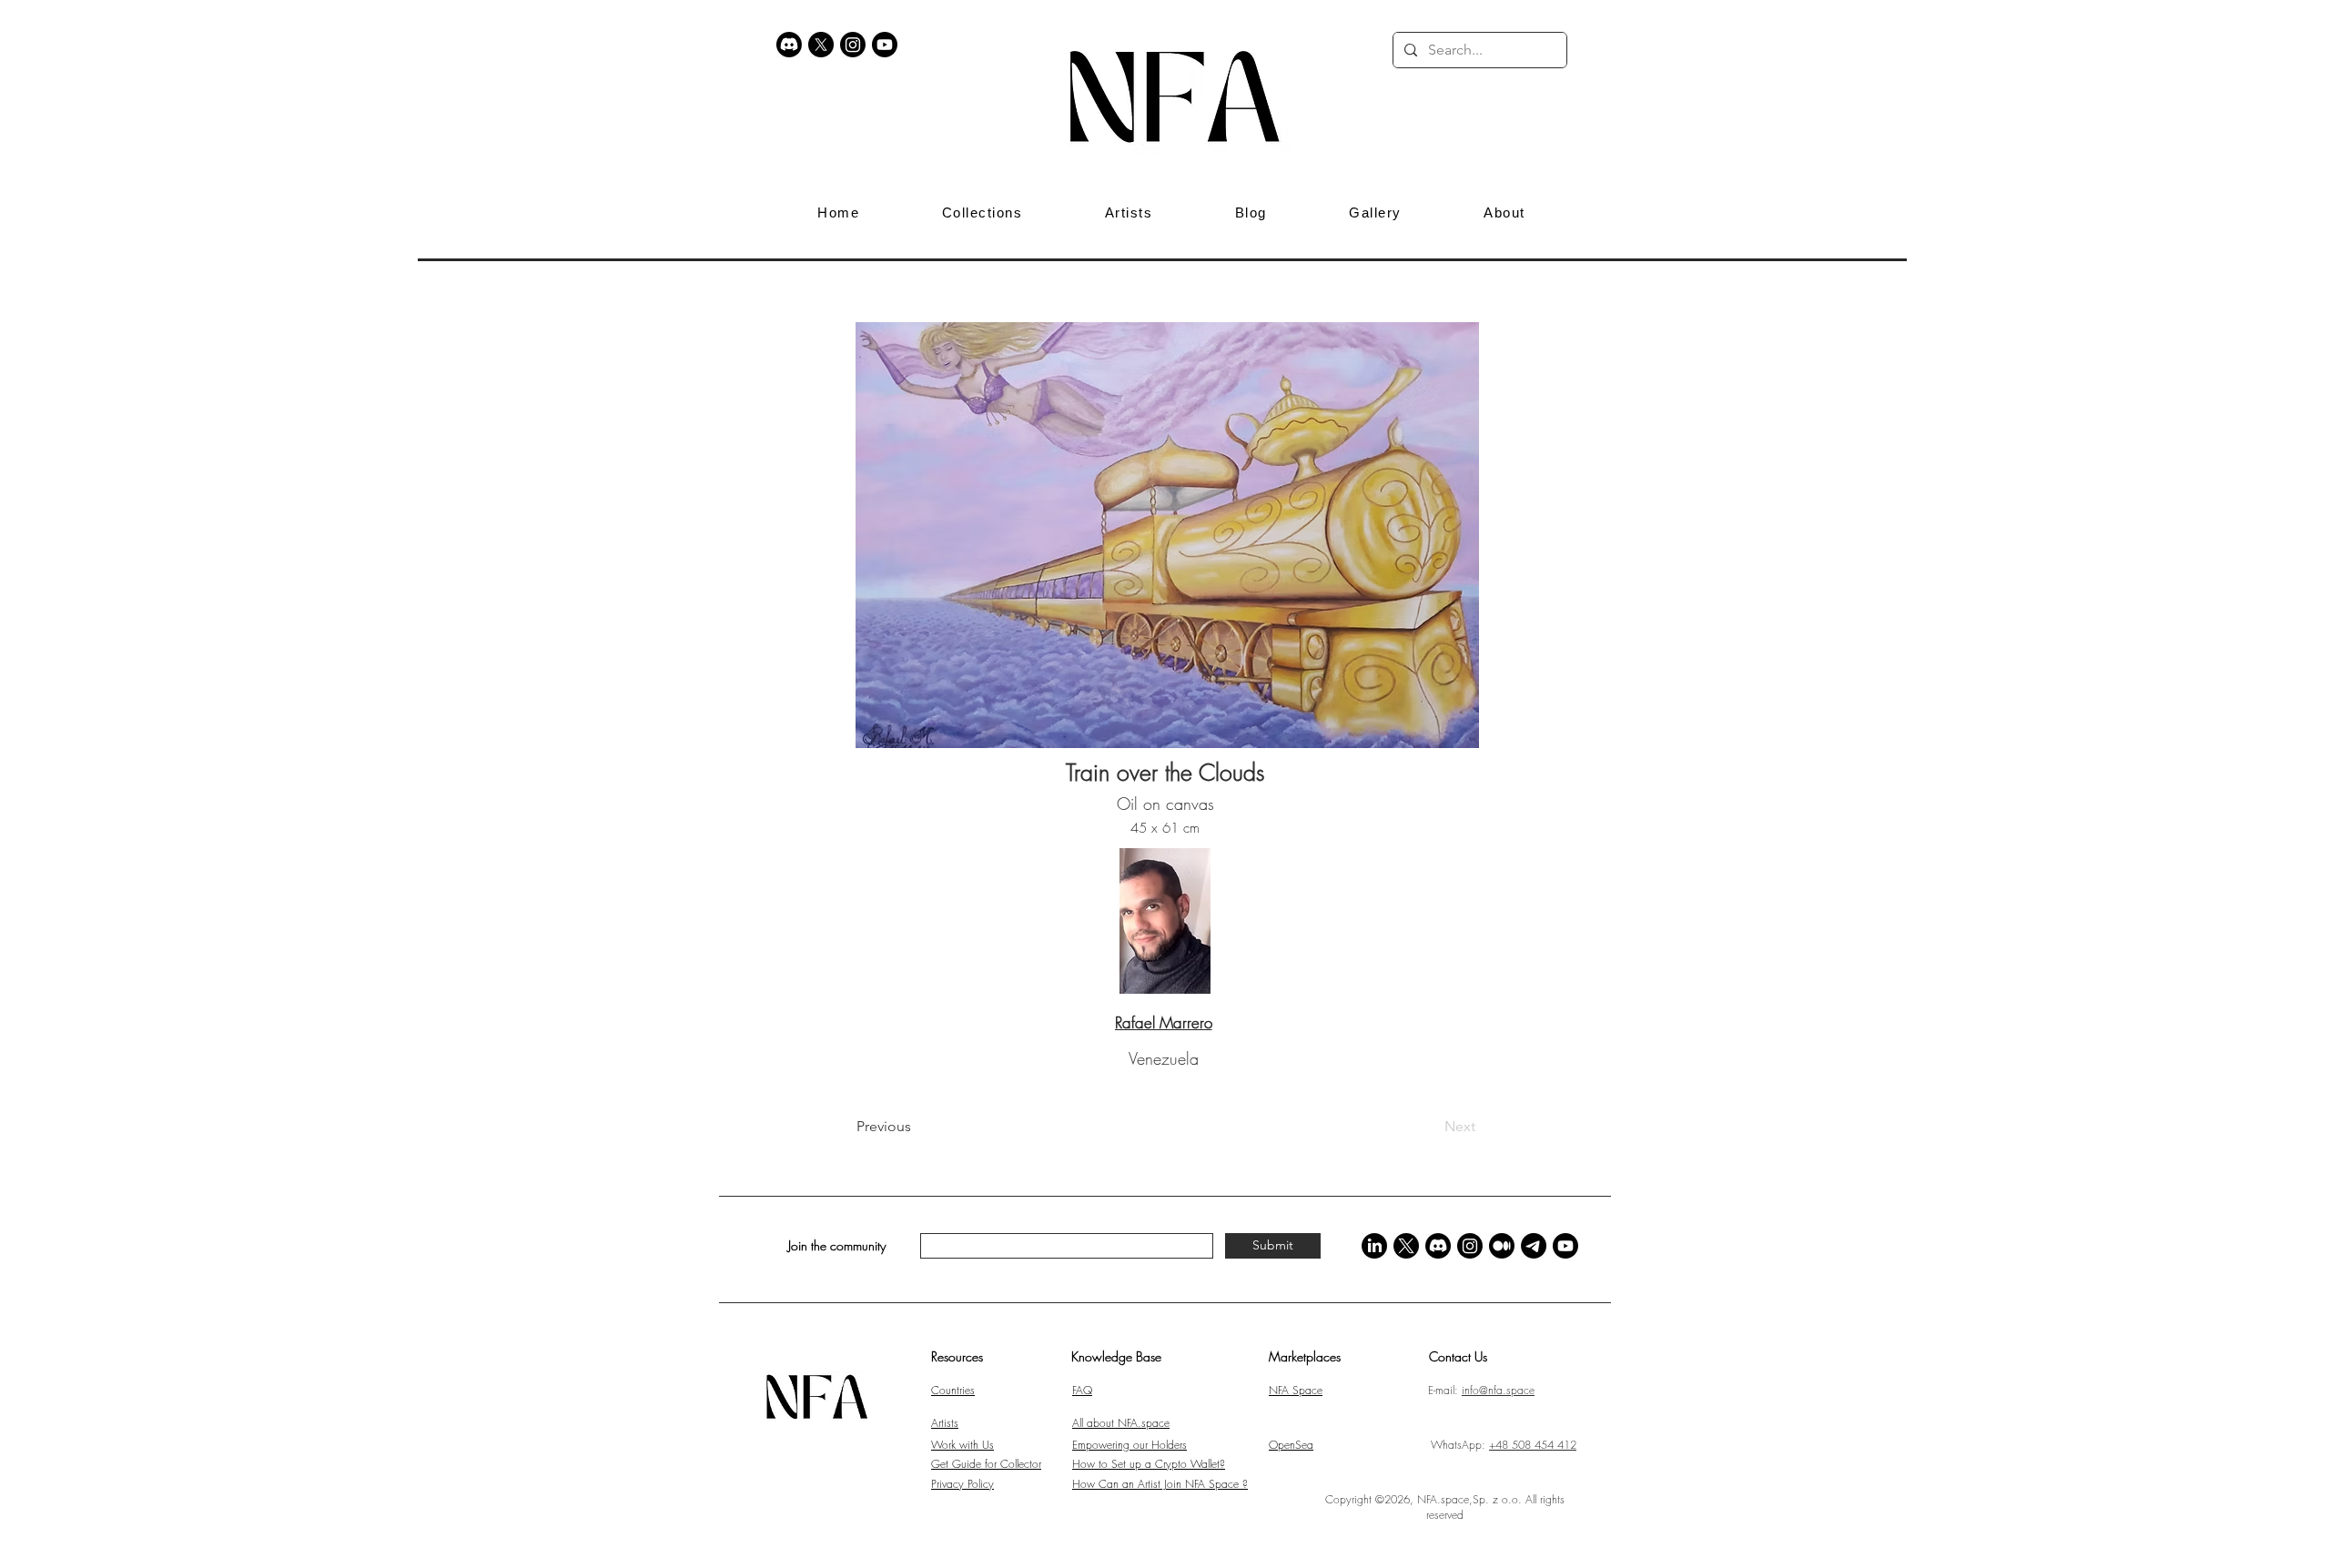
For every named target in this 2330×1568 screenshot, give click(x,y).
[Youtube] (885, 45)
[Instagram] (853, 45)
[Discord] (789, 45)
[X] (821, 45)
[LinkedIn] (1374, 1246)
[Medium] (1502, 1246)
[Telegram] (1534, 1246)
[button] (1595, 50)
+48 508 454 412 (1533, 1445)
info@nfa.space (1498, 1390)
